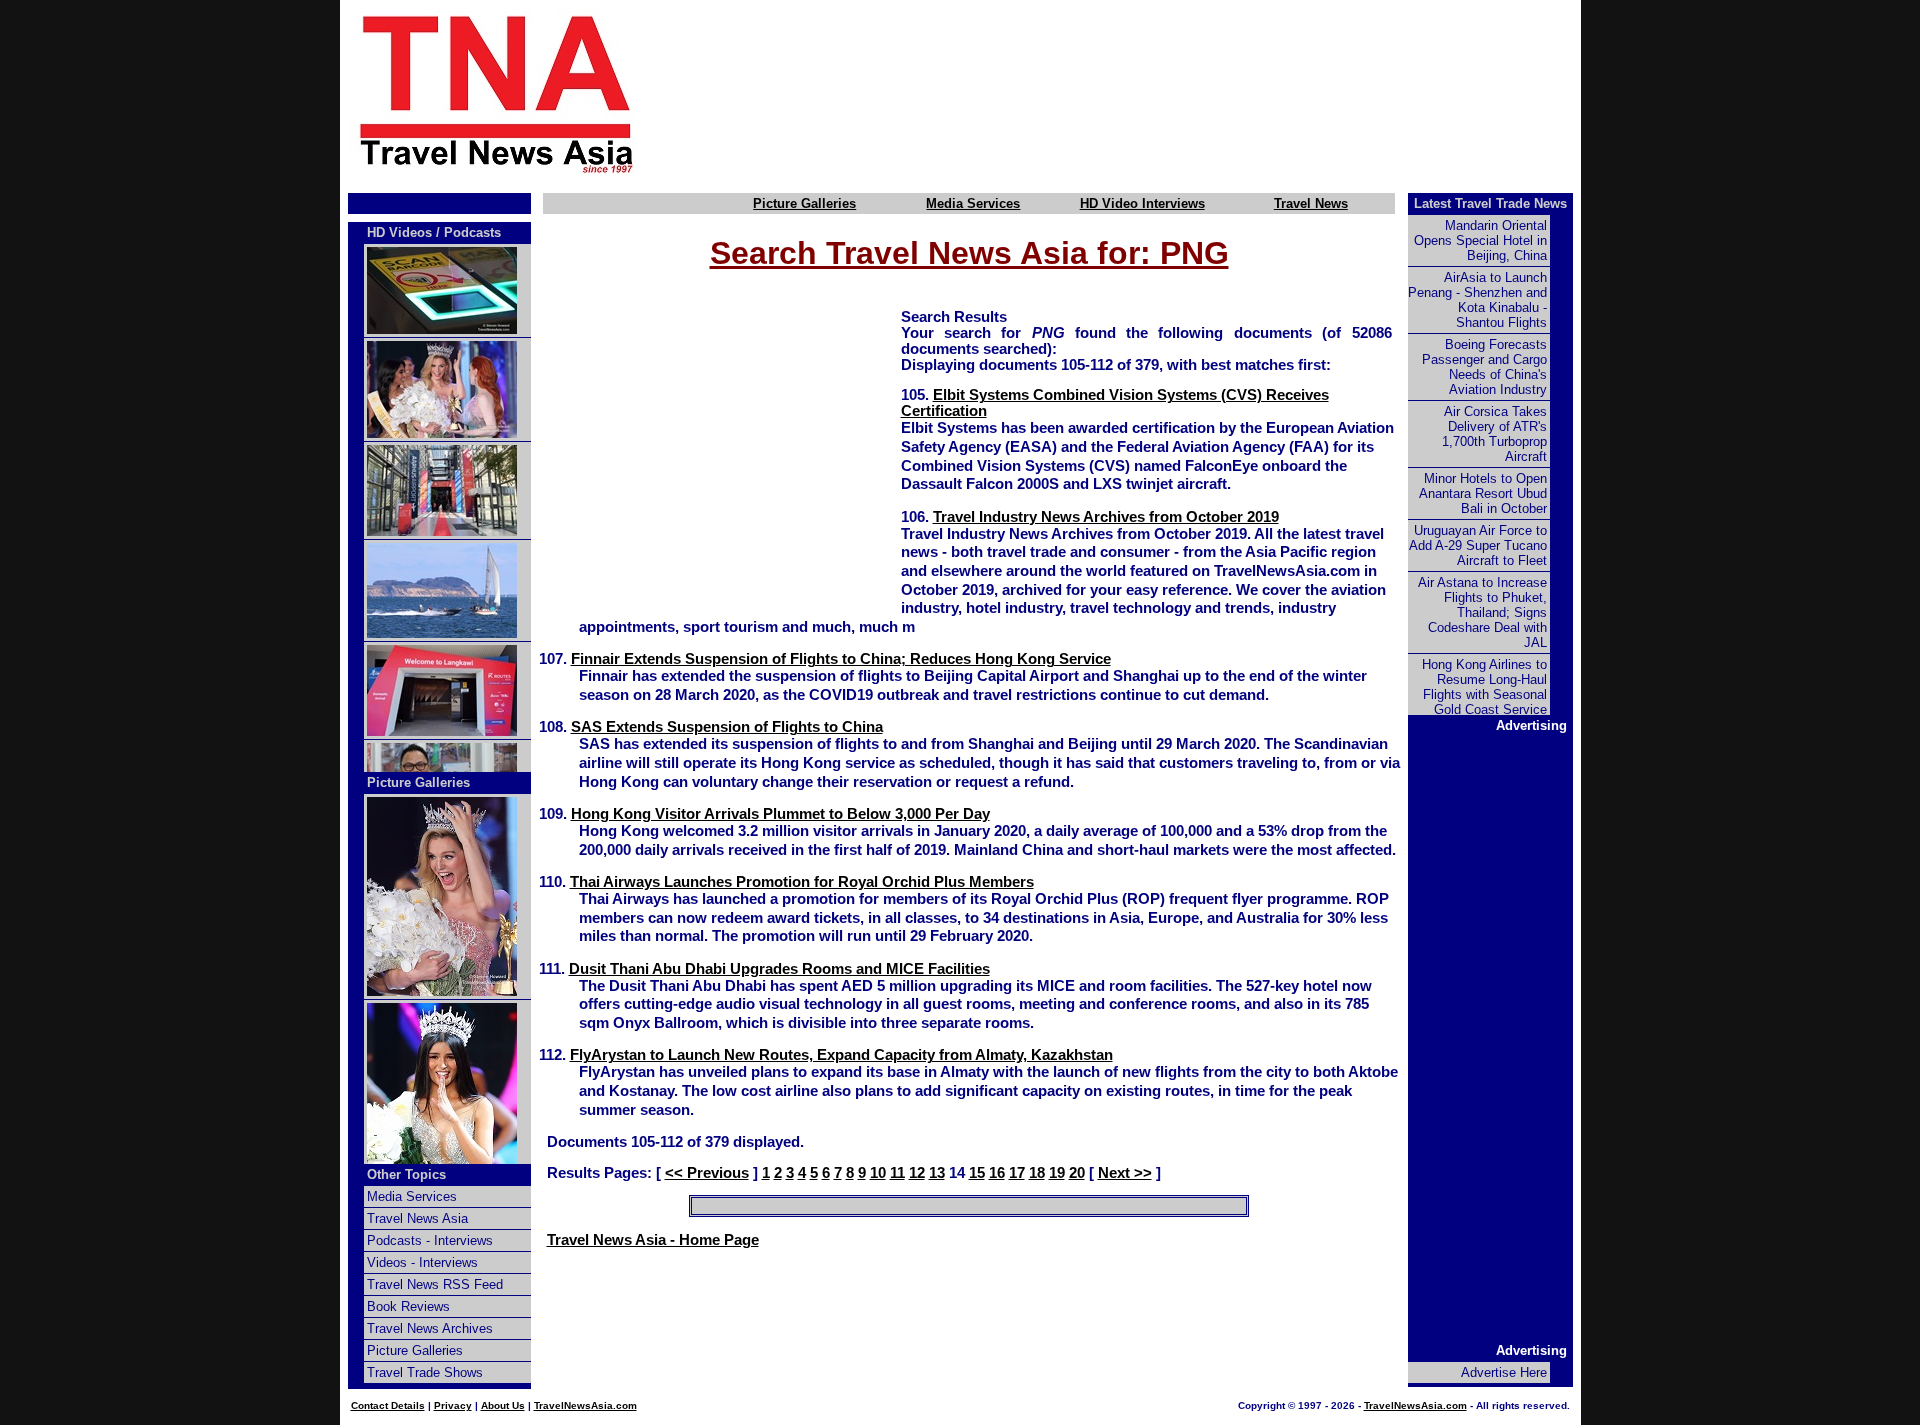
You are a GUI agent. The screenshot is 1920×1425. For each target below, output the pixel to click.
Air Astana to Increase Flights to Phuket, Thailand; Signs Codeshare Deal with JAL (1482, 612)
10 (878, 1173)
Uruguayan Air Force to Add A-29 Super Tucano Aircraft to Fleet (1478, 545)
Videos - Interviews (422, 1262)
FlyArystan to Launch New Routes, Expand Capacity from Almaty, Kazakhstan (841, 1055)
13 (937, 1173)
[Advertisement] (1142, 93)
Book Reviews (408, 1306)
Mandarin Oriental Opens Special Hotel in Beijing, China (1480, 240)
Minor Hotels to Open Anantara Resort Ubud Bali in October (1483, 493)
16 (997, 1173)
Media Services (973, 203)
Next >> (1125, 1173)
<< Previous (707, 1173)
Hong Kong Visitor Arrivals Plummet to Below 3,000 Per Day (780, 814)
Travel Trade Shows (425, 1372)
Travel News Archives (430, 1328)
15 (977, 1173)
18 (1037, 1173)
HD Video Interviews (1142, 203)
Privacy (453, 1405)
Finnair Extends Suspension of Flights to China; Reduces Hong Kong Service (841, 659)
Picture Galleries (804, 203)
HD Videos (399, 232)
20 (1077, 1173)
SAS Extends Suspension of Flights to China (727, 727)
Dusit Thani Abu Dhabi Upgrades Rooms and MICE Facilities (779, 969)
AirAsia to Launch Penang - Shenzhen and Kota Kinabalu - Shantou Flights (1477, 300)
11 (897, 1173)
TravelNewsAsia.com (585, 1405)
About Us (503, 1405)
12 (917, 1173)
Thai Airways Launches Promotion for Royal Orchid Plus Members (802, 882)
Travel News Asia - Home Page (653, 1240)
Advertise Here (1504, 1372)
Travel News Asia (417, 1218)
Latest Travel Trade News (1490, 203)
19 (1057, 1173)
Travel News (1311, 203)
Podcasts (472, 232)
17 (1017, 1173)
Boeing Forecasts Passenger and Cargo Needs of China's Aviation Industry (1484, 367)
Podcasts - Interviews (430, 1240)
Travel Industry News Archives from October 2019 (1106, 517)
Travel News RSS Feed (435, 1284)
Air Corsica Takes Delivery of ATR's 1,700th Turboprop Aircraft (1494, 434)
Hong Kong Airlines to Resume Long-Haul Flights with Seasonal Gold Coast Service (1484, 687)
